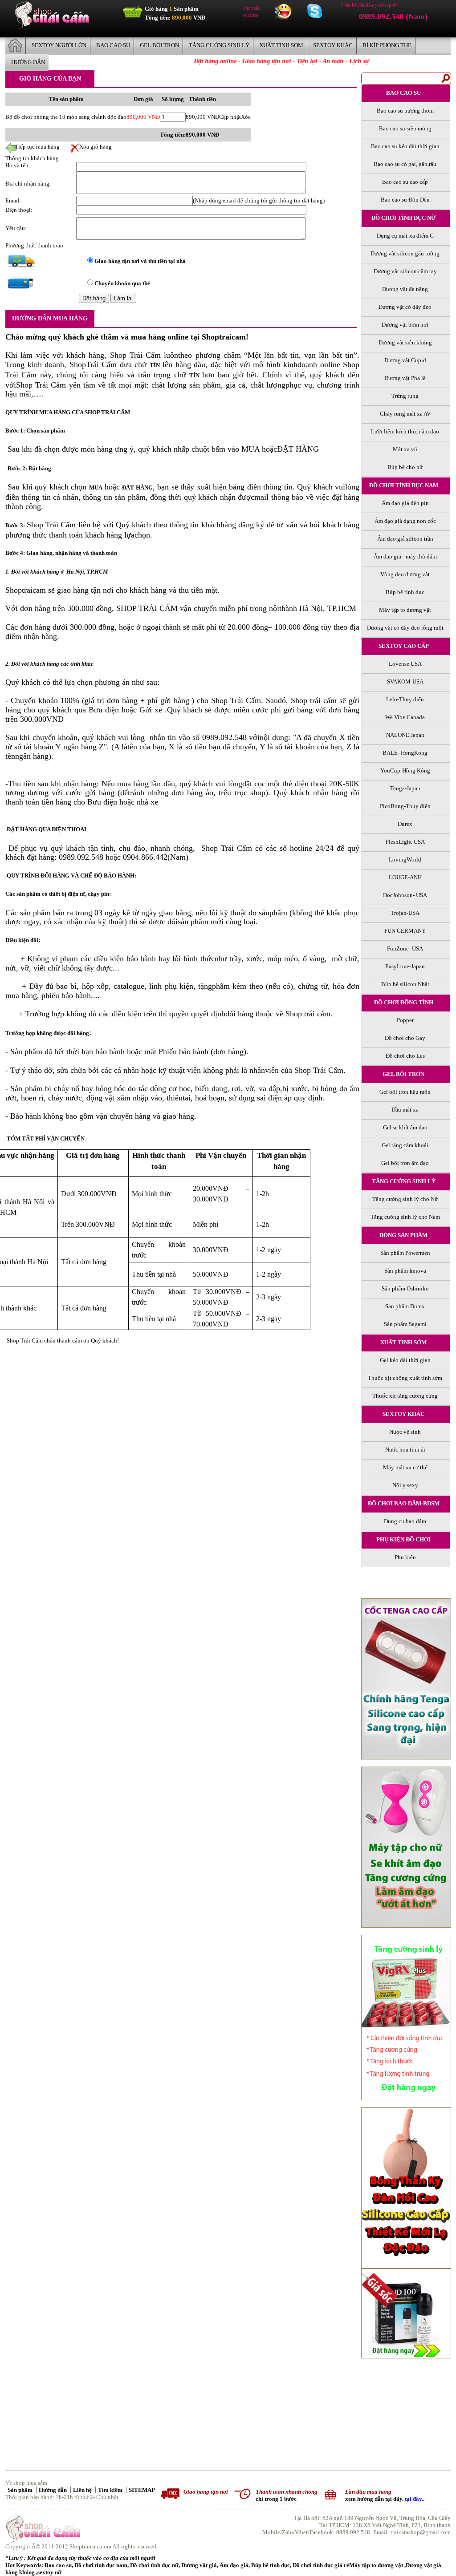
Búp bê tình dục (271, 2565)
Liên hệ (83, 2490)
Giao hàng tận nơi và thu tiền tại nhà (140, 261)
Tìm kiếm (111, 2490)
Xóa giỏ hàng (91, 147)
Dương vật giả (199, 2565)
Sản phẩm (21, 2490)
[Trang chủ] (52, 26)
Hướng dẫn (53, 2490)
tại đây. (414, 2499)
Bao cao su (58, 2565)
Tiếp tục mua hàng (33, 147)
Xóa (246, 117)
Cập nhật (230, 117)
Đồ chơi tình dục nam (101, 2565)
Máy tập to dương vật (377, 2565)
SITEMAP (142, 2490)
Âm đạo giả (234, 2565)
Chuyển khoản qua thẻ (122, 283)
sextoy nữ (49, 2572)
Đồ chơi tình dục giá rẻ (321, 2565)
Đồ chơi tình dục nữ (154, 2565)
